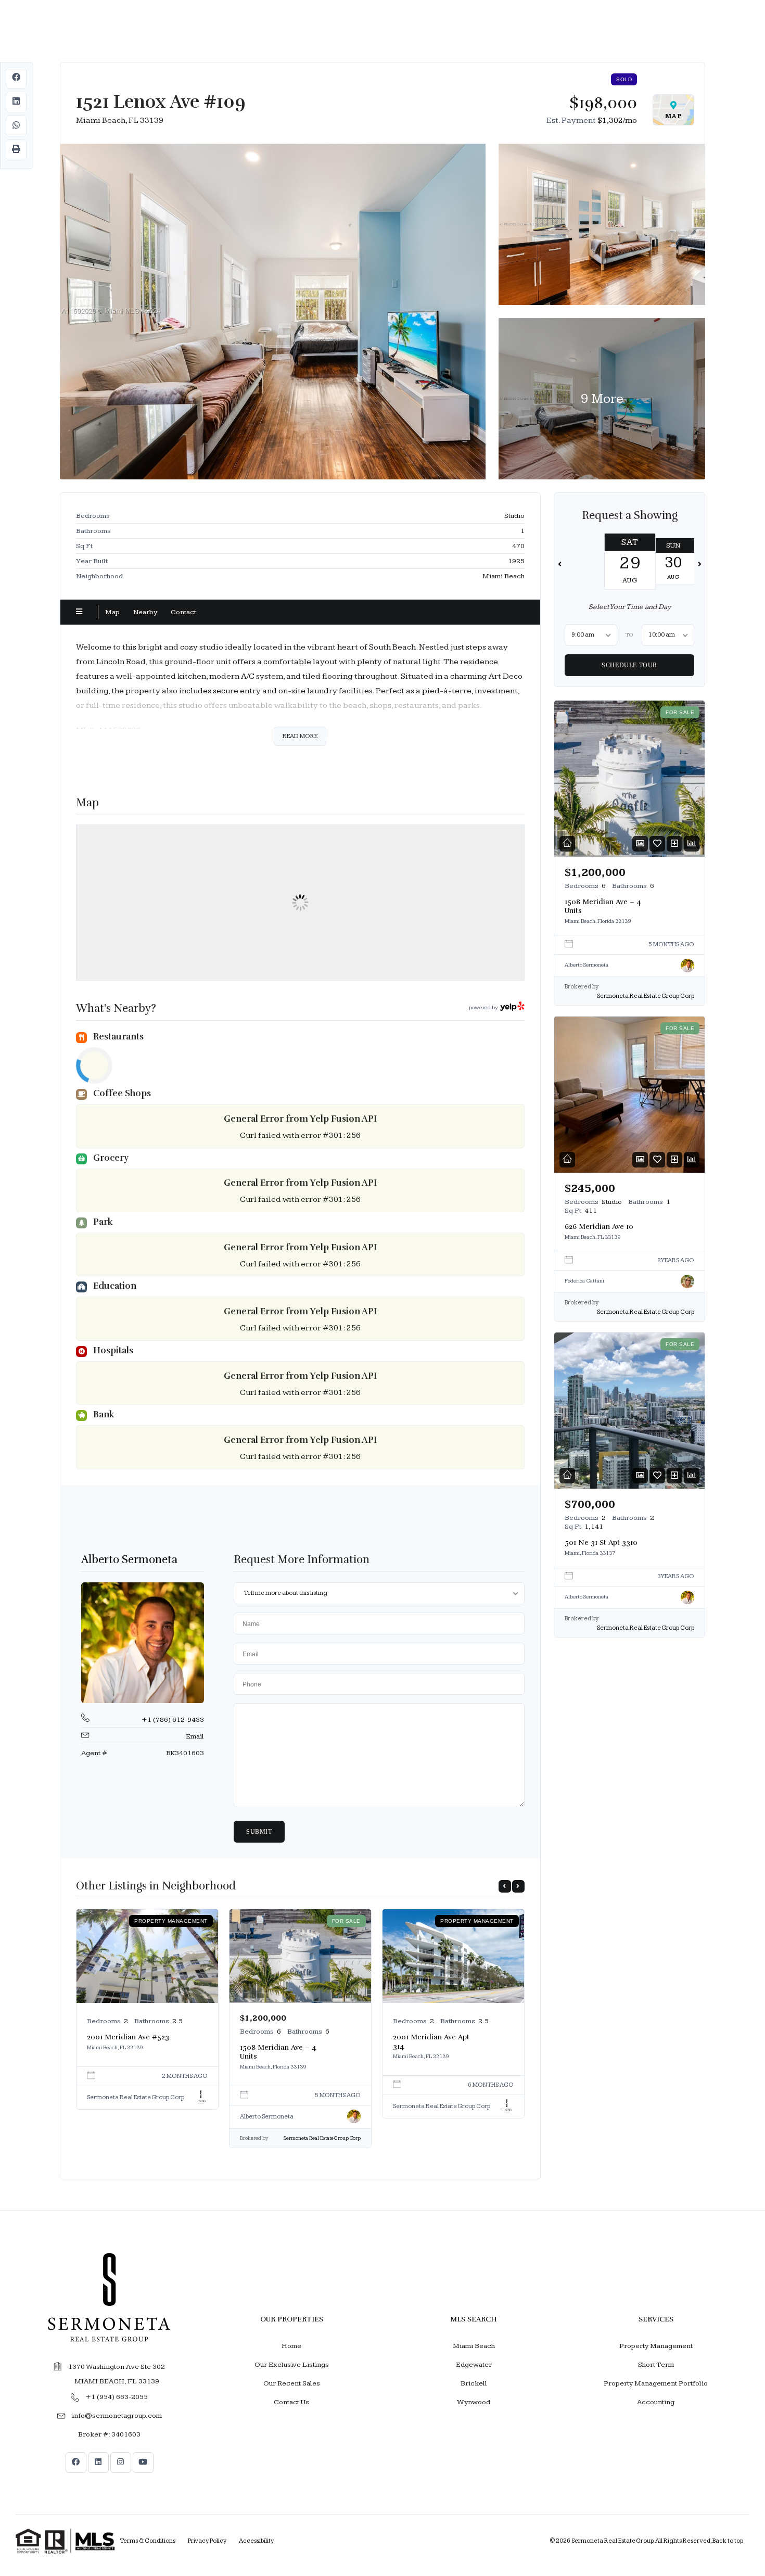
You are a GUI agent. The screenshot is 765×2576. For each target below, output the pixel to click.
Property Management (656, 2346)
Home (291, 2346)
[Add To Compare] (674, 843)
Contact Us (291, 2402)
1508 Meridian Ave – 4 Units (278, 2052)
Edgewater (474, 2365)
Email (195, 1736)
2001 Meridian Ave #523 (128, 2037)
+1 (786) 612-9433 (173, 1720)
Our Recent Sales (292, 2383)
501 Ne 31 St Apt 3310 (601, 1543)
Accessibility (256, 2541)
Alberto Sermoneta (129, 1559)
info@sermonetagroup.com (117, 2416)
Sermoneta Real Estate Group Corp (136, 2097)
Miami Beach (474, 2346)
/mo (617, 120)
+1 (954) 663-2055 (117, 2397)
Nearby (145, 612)
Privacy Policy (207, 2541)
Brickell (474, 2383)
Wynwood (474, 2402)
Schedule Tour (629, 665)
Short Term (656, 2365)
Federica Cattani (584, 1280)
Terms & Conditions (148, 2541)
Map (112, 612)
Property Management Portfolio (656, 2383)
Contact (183, 612)
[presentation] (505, 1886)
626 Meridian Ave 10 (599, 1227)
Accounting (656, 2402)
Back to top (728, 2541)
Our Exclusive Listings (292, 2365)
